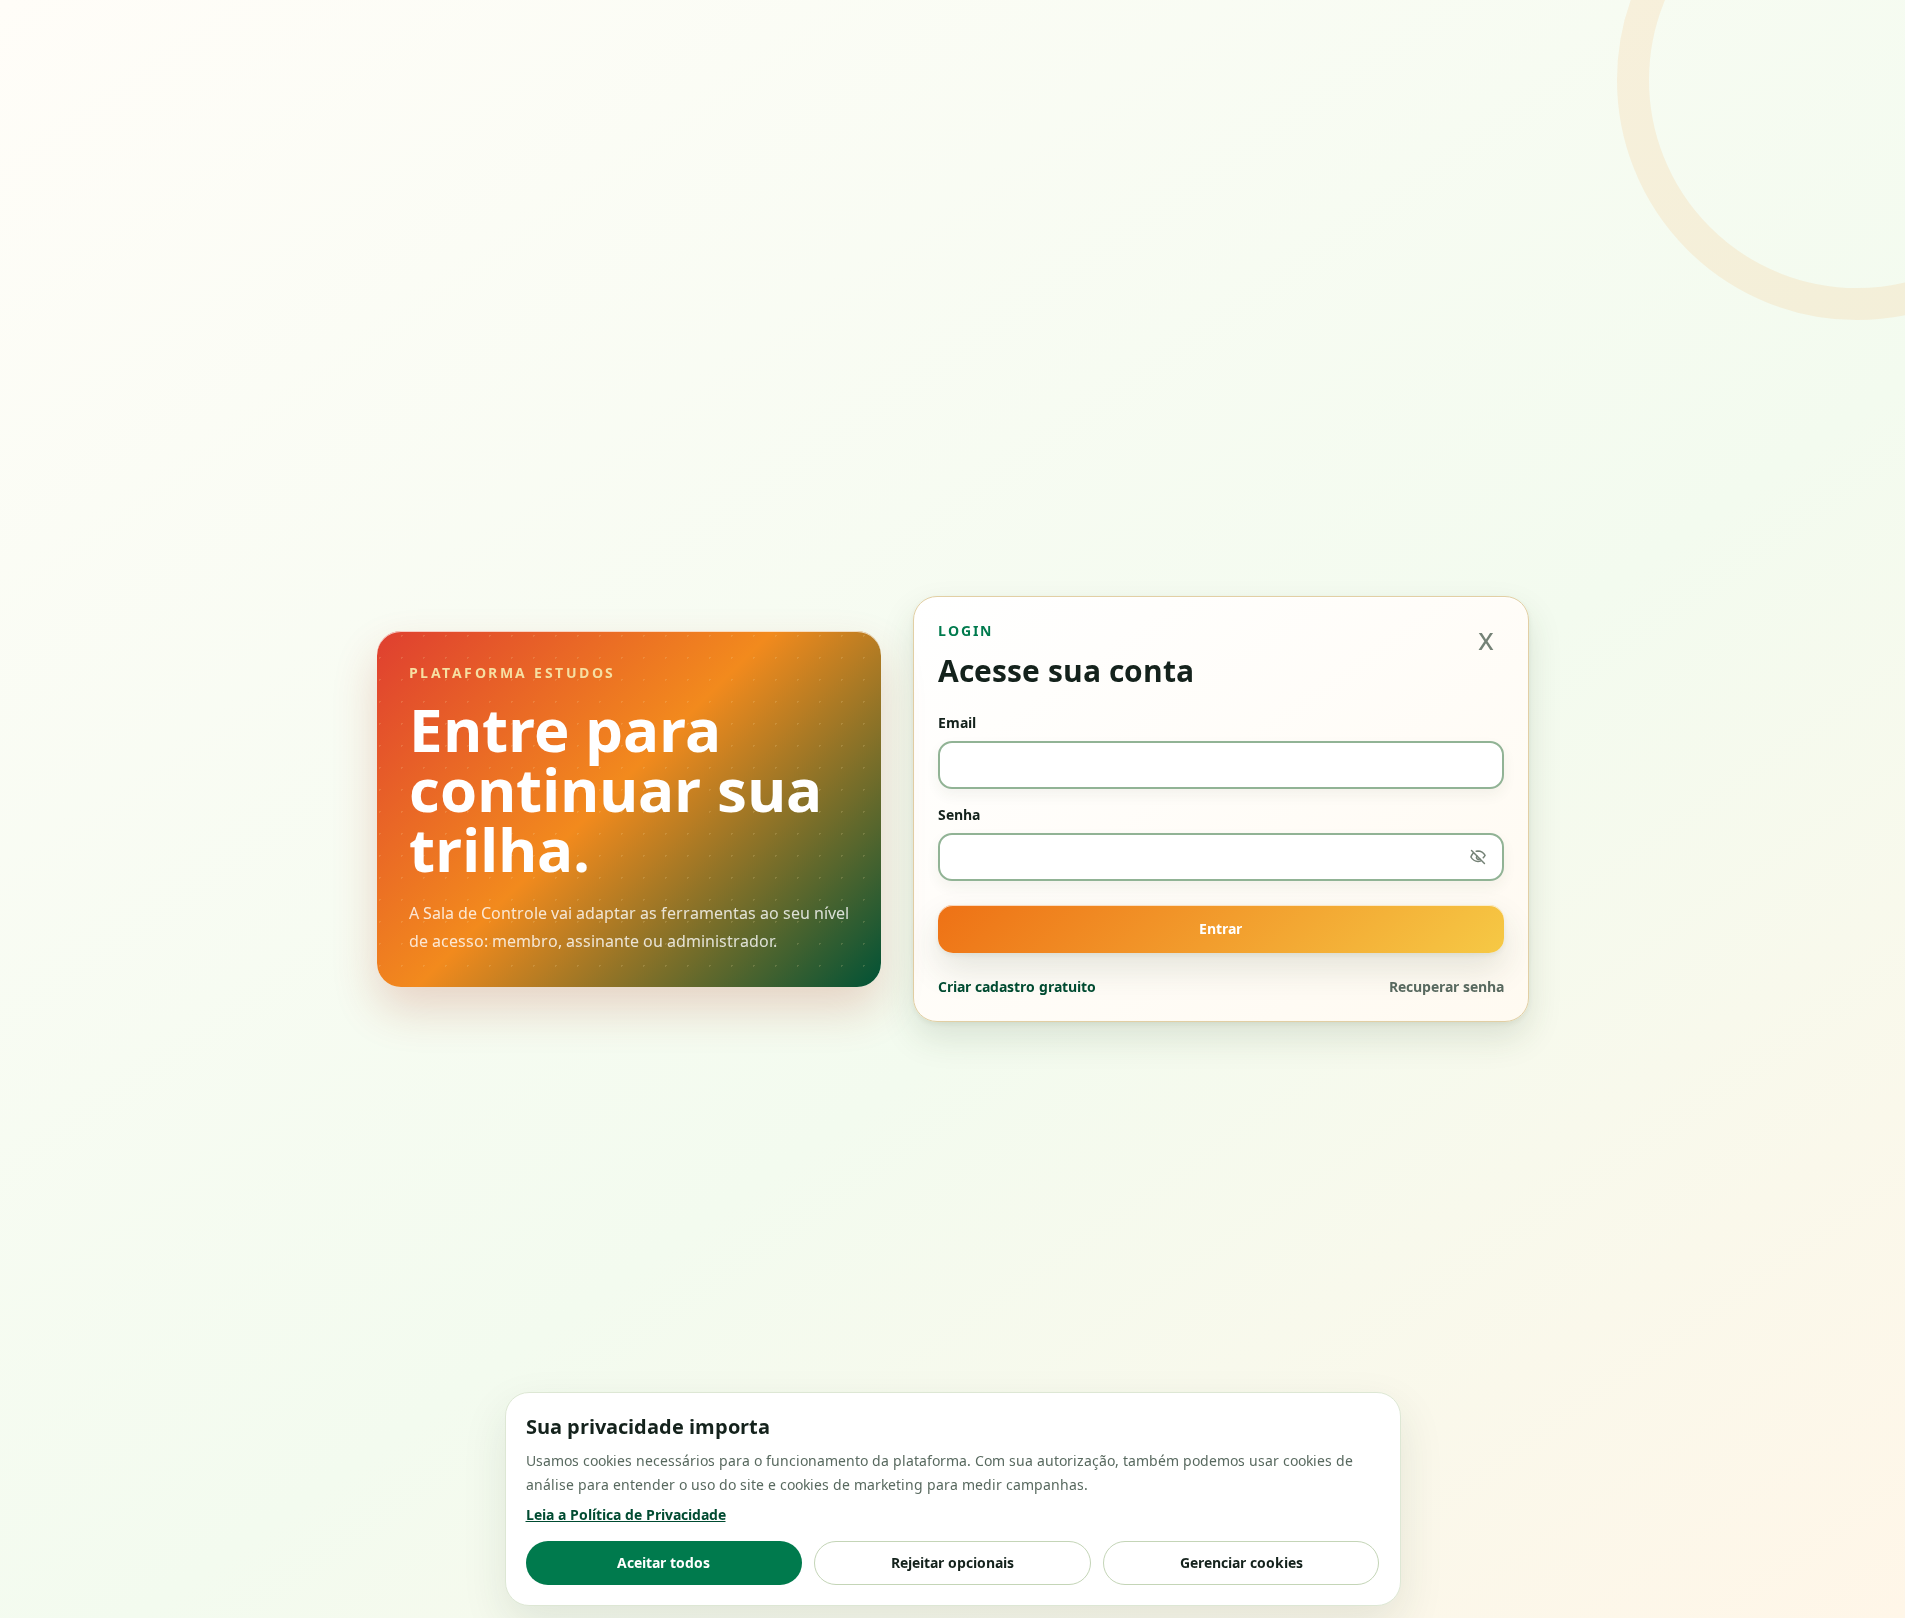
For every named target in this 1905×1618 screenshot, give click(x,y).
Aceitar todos (663, 1562)
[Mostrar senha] (1478, 857)
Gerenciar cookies (1241, 1562)
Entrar (1220, 928)
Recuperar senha (1446, 986)
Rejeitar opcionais (952, 1562)
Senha (959, 814)
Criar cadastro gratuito (1017, 986)
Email (957, 722)
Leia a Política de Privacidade (626, 1514)
